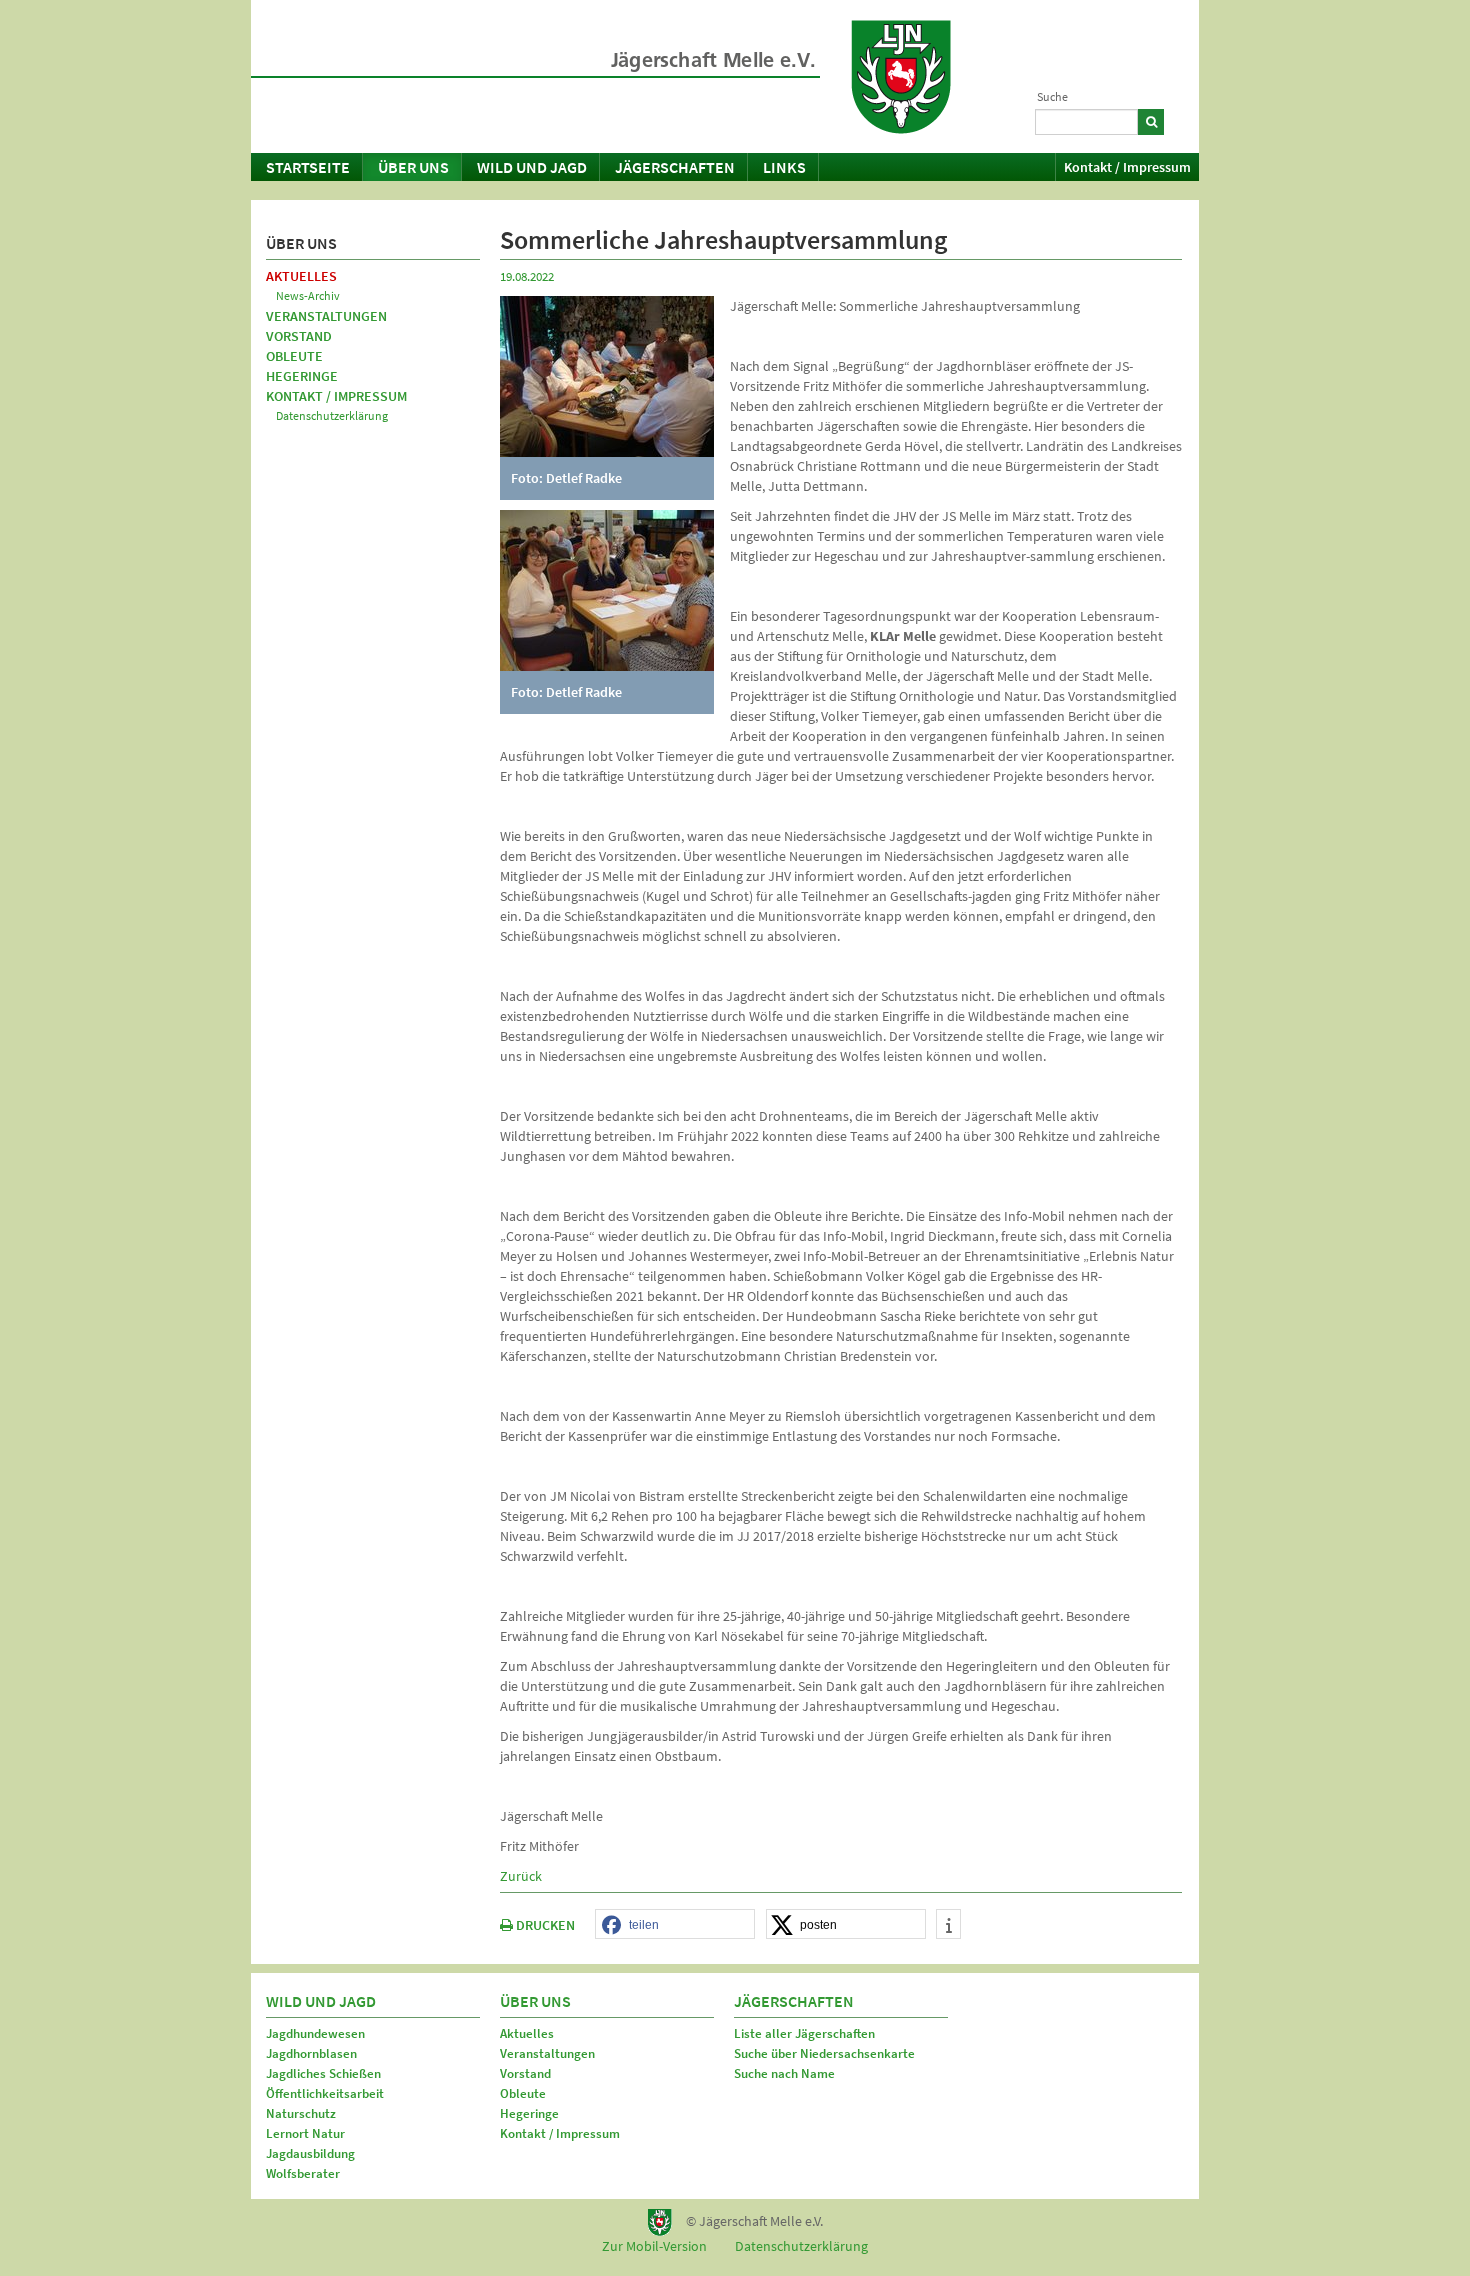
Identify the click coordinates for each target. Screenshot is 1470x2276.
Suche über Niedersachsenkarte (824, 2053)
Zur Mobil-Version (654, 2246)
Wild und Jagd (532, 167)
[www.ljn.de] (901, 77)
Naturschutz (301, 2113)
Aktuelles (301, 276)
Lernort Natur (305, 2133)
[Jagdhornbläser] (607, 375)
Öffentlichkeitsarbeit (325, 2093)
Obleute (294, 356)
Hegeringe (302, 376)
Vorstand (299, 336)
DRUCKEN (544, 1925)
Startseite (308, 167)
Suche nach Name (784, 2073)
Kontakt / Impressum (1127, 167)
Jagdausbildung (310, 2153)
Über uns (413, 167)
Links (784, 167)
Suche (1052, 96)
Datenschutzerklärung (332, 415)
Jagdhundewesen (315, 2033)
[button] (675, 1925)
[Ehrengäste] (607, 589)
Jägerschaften (675, 167)
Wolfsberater (303, 2173)
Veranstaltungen (326, 316)
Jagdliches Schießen (323, 2073)
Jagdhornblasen (311, 2053)
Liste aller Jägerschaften (804, 2033)
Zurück (521, 1876)
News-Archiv (308, 295)
